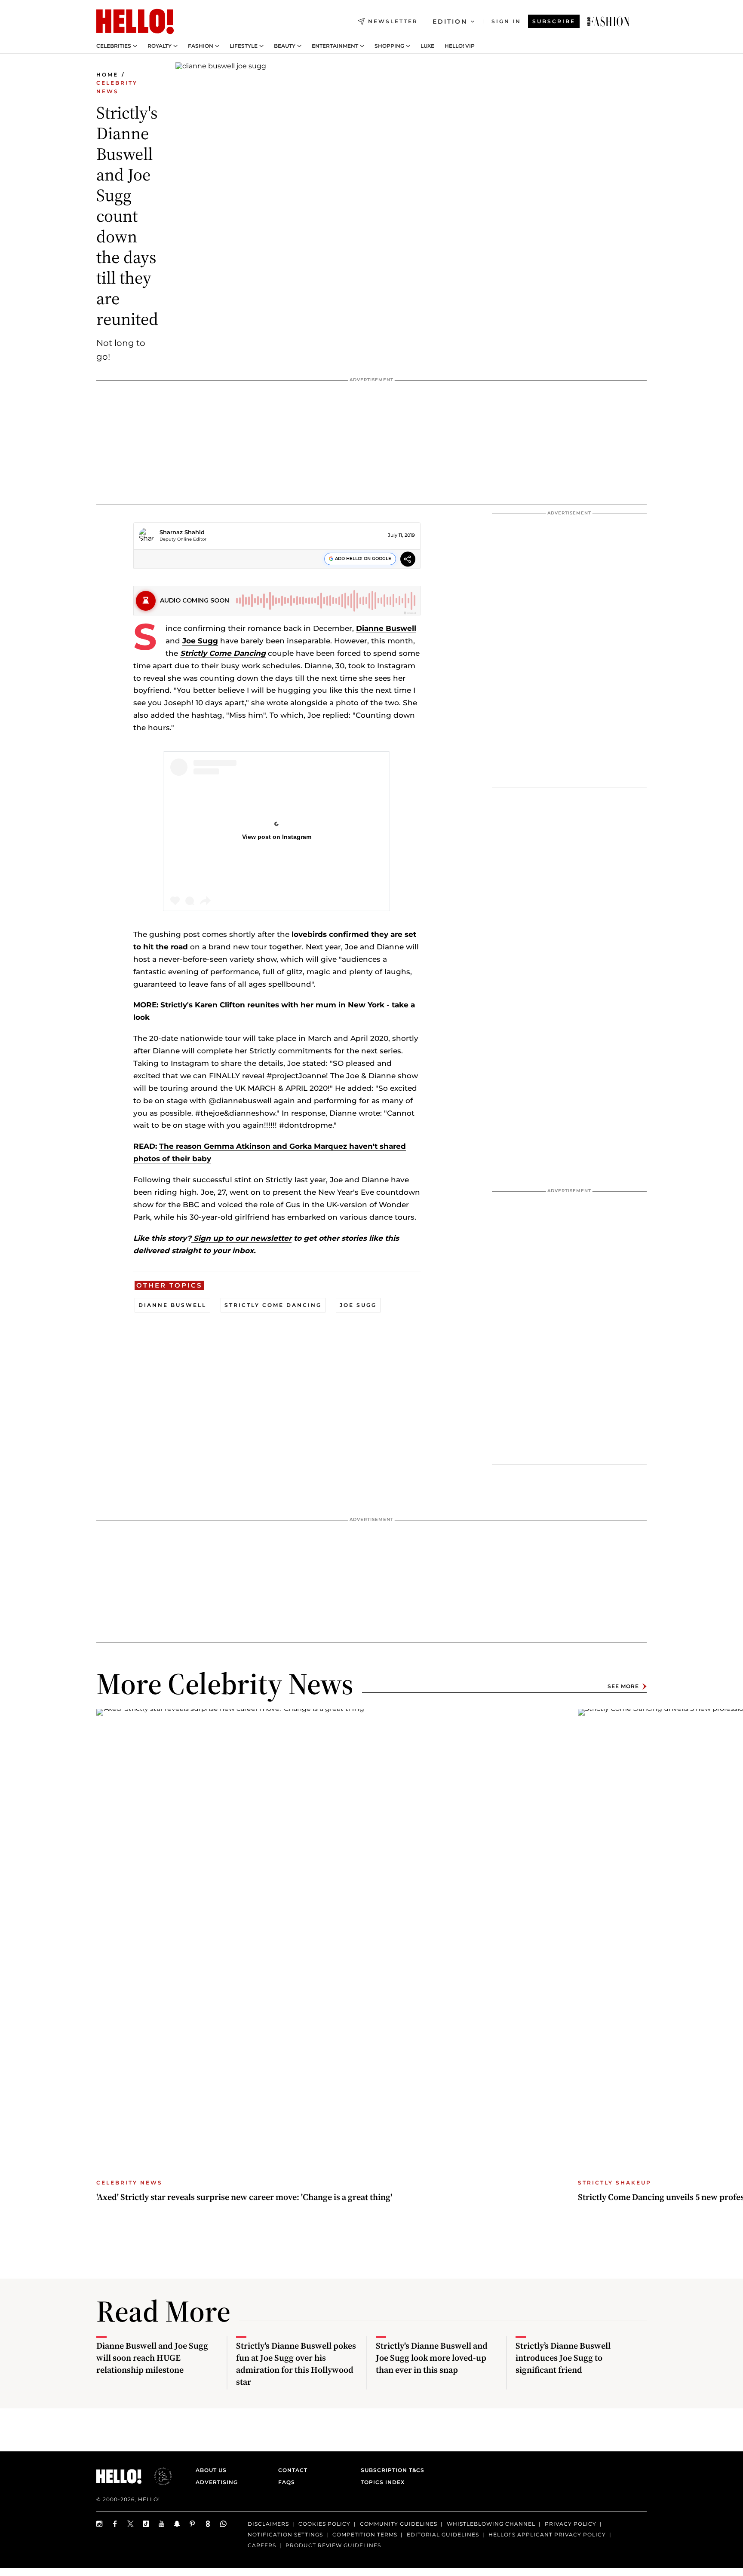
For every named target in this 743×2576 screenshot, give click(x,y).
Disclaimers (268, 2524)
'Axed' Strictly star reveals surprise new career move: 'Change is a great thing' (244, 2197)
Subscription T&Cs (390, 2470)
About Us (211, 2470)
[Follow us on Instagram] (100, 2524)
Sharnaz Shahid (182, 532)
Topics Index (383, 2482)
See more (623, 1686)
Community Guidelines (399, 2524)
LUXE (427, 46)
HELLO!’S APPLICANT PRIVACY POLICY (547, 2535)
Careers (262, 2545)
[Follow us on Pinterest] (193, 2524)
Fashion (201, 46)
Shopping (389, 46)
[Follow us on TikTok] (146, 2524)
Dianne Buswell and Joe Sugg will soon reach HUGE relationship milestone (152, 2358)
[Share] (408, 560)
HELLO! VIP (460, 46)
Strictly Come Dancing (223, 653)
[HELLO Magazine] (135, 21)
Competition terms (365, 2535)
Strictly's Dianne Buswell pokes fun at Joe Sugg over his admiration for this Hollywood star (296, 2364)
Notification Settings (285, 2535)
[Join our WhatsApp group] (224, 2524)
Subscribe (554, 21)
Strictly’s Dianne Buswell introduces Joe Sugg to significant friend (563, 2358)
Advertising (217, 2482)
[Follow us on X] (131, 2524)
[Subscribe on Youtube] (162, 2524)
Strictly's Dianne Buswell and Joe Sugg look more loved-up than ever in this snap (432, 2358)
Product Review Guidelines (333, 2545)
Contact (293, 2470)
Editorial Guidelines (443, 2535)
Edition (450, 21)
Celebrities (114, 46)
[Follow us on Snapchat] (177, 2524)
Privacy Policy (571, 2524)
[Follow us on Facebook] (115, 2524)
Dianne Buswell (386, 628)
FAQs (287, 2482)
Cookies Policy (324, 2524)
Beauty (285, 46)
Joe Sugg (200, 641)
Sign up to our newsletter (241, 1238)
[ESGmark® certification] (158, 2476)
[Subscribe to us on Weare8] (208, 2524)
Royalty (160, 46)
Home (107, 75)
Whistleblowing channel (491, 2524)
